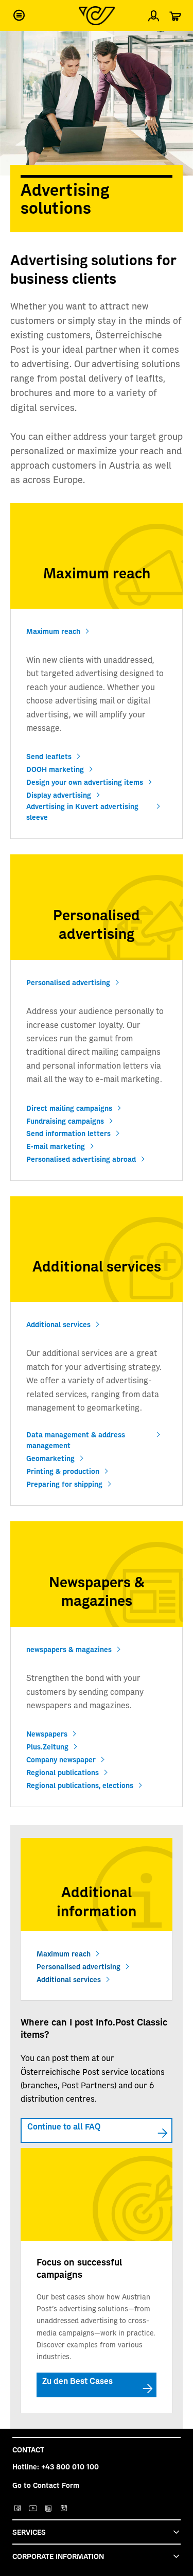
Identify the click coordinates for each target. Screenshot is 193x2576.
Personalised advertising (68, 982)
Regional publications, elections (80, 1785)
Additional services (58, 1324)
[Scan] (177, 43)
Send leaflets (49, 756)
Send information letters (68, 1133)
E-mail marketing (56, 1146)
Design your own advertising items (85, 782)
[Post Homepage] (97, 16)
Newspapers (47, 1733)
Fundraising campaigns (65, 1121)
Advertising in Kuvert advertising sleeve (82, 811)
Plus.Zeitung (47, 1746)
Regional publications (63, 1772)
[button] (19, 15)
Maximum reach (53, 631)
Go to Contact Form (46, 2485)
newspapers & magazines (69, 1649)
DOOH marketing (55, 769)
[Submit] (16, 44)
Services (29, 2532)
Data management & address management (76, 1440)
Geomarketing (50, 1458)
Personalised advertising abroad (81, 1159)
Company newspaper (61, 1759)
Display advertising (59, 795)
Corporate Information (58, 2556)
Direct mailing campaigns (69, 1108)
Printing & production (63, 1471)
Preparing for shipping (64, 1484)
